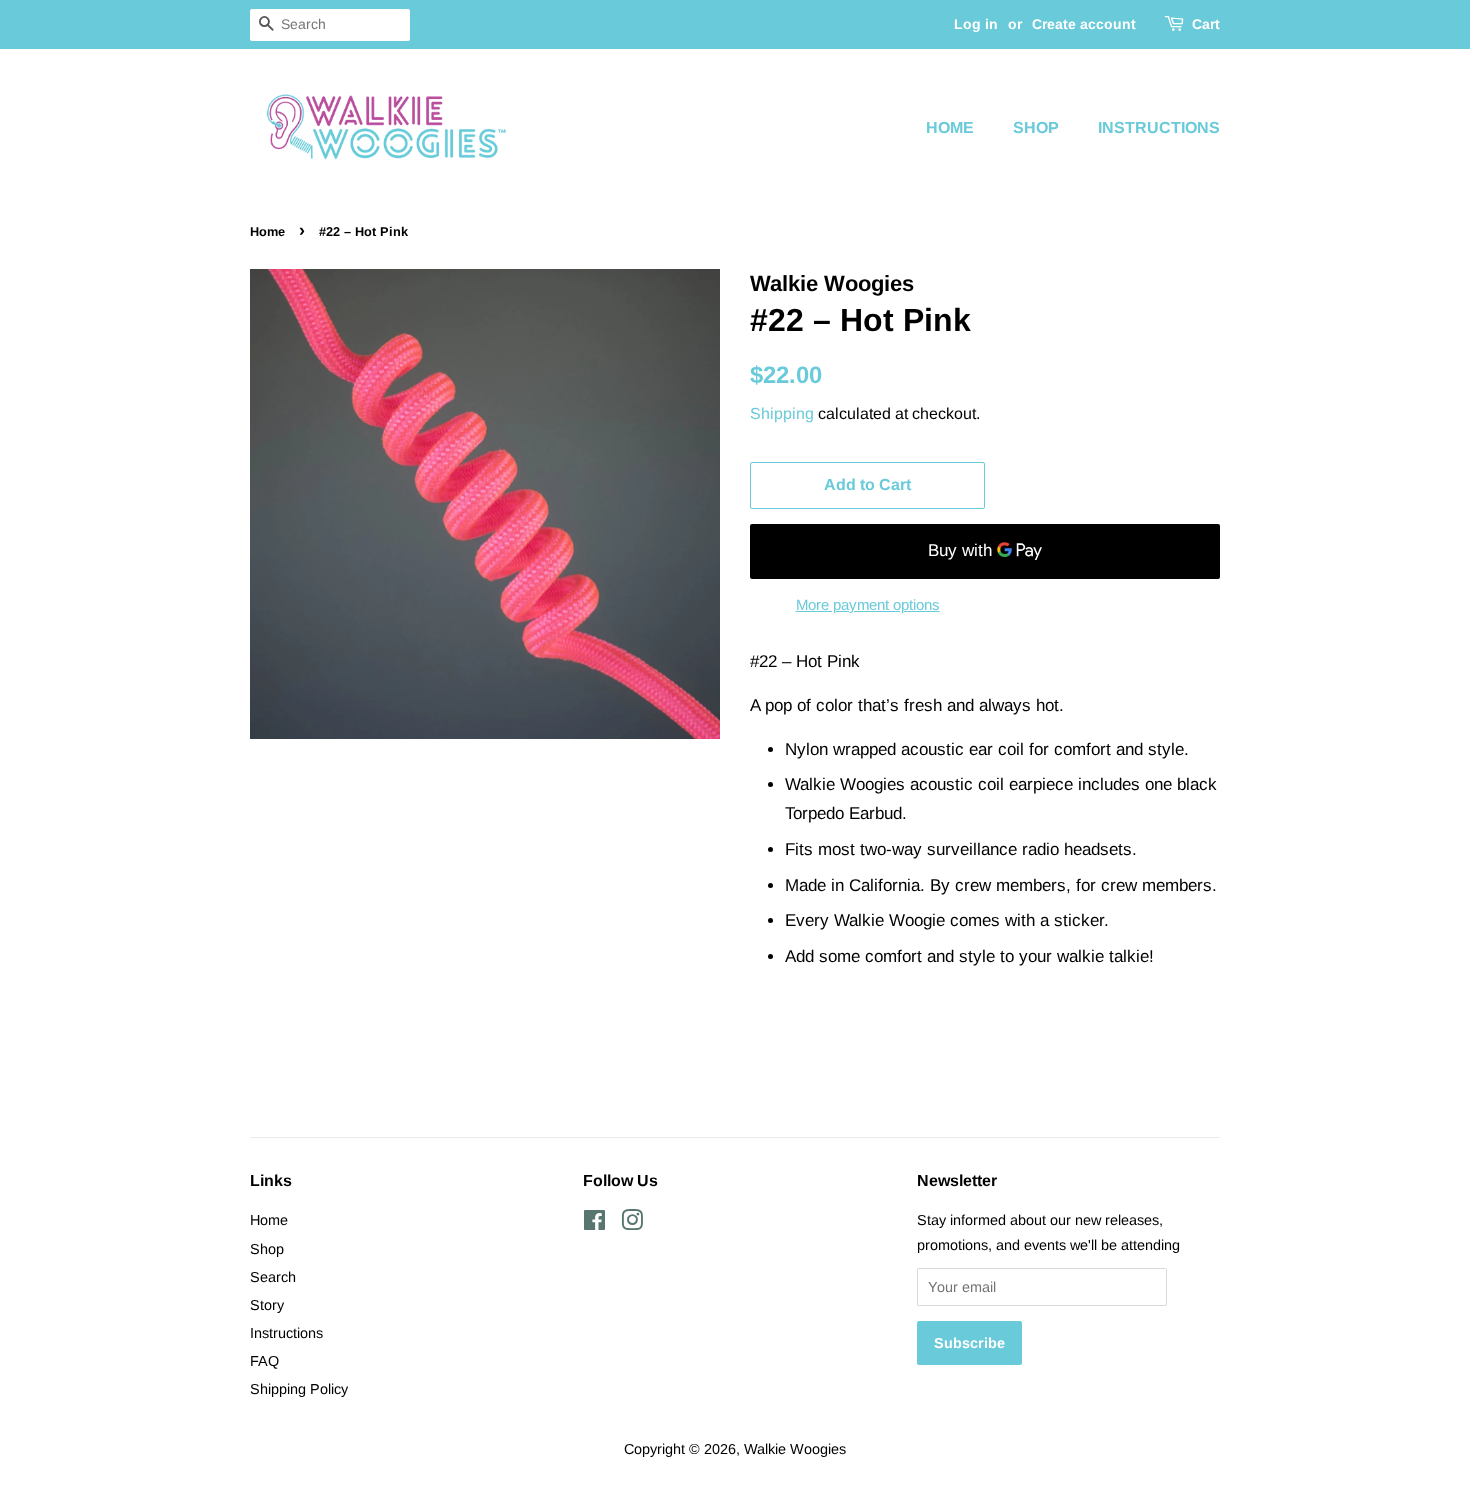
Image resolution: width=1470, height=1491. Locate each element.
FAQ (264, 1361)
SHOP (1036, 127)
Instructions (286, 1333)
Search (273, 1277)
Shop (267, 1249)
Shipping (782, 413)
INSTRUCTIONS (1159, 127)
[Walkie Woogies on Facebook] (594, 1224)
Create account (1084, 24)
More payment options (868, 604)
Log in (976, 24)
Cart (1206, 24)
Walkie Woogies (795, 1449)
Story (267, 1305)
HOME (950, 127)
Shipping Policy (299, 1389)
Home (267, 231)
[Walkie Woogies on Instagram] (632, 1224)
